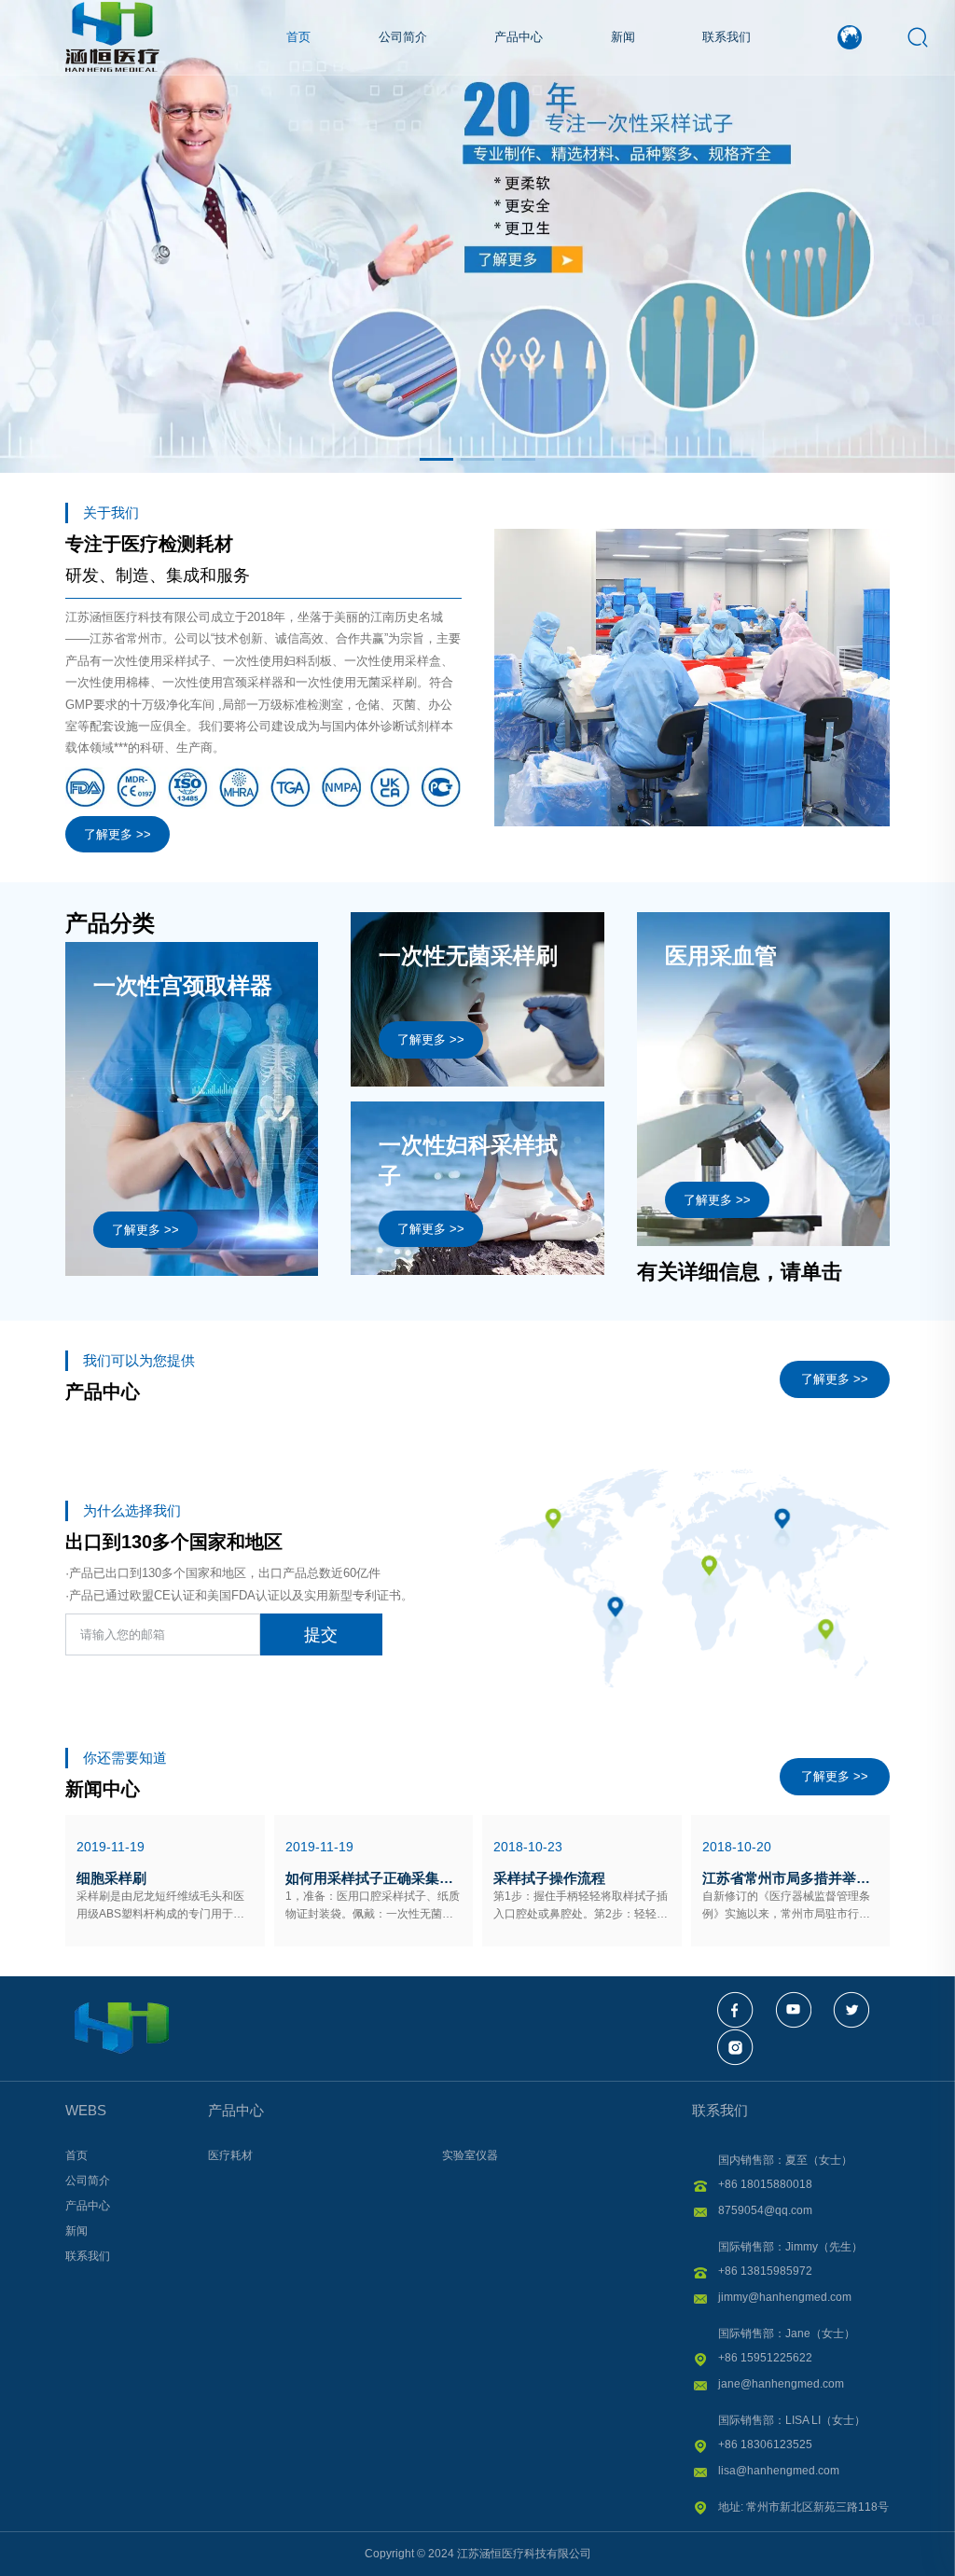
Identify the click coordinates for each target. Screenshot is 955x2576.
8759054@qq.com (765, 2210)
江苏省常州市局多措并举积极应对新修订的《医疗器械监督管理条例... (791, 1878)
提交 (321, 1635)
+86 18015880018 (765, 2184)
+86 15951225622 (765, 2358)
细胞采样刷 (111, 1878)
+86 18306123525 (765, 2444)
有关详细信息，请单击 (740, 1272)
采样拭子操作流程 (549, 1878)
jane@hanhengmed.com (781, 2384)
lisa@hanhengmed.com (779, 2471)
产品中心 (236, 2110)
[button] (436, 459)
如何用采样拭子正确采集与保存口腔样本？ (374, 1878)
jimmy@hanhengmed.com (785, 2297)
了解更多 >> (118, 834)
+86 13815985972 (765, 2271)
